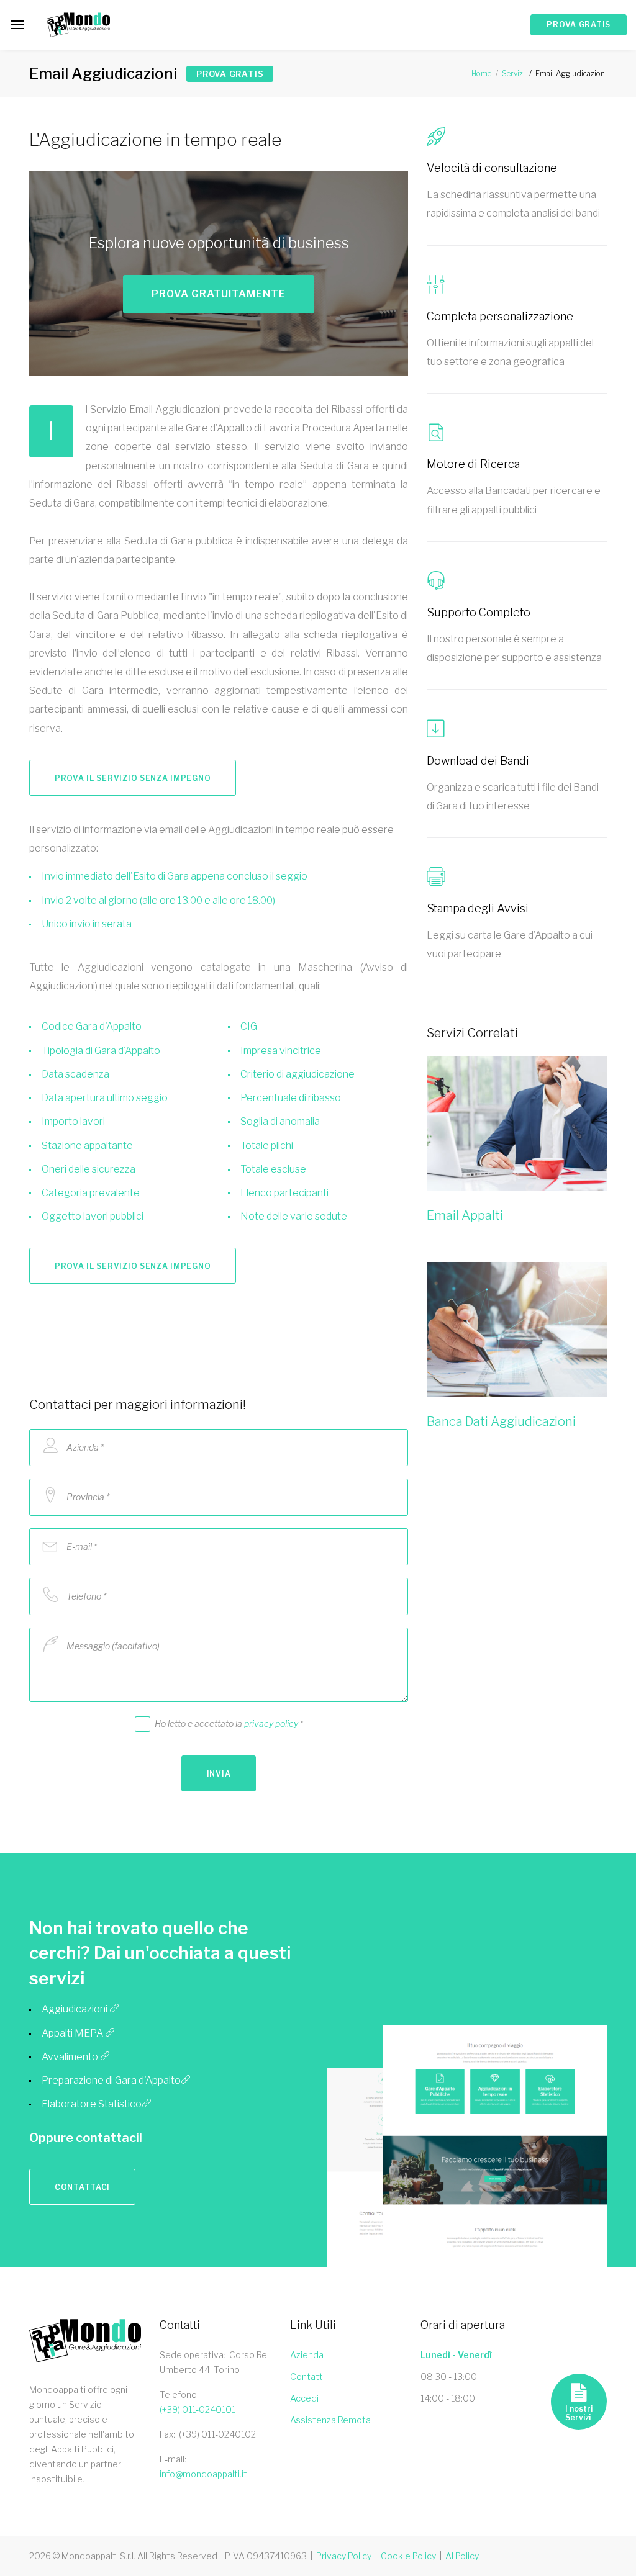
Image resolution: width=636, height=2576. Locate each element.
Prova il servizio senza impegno (133, 778)
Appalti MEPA (73, 2033)
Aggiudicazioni (75, 2009)
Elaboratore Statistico (92, 2104)
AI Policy (462, 2556)
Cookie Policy (408, 2556)
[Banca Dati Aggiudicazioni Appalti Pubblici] (517, 1330)
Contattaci (82, 2187)
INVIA (219, 1774)
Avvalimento (71, 2057)
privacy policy (271, 1723)
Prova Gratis (579, 25)
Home (481, 74)
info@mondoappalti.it (203, 2474)
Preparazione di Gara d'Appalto (111, 2080)
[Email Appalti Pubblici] (517, 1124)
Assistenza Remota (330, 2420)
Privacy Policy (344, 2556)
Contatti (307, 2376)
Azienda (307, 2355)
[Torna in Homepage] (78, 25)
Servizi (513, 74)
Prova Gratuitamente (219, 294)
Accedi (304, 2398)
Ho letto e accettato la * (229, 1723)
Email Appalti (465, 1215)
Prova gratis (230, 74)
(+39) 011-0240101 (198, 2409)
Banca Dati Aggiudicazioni (501, 1421)
